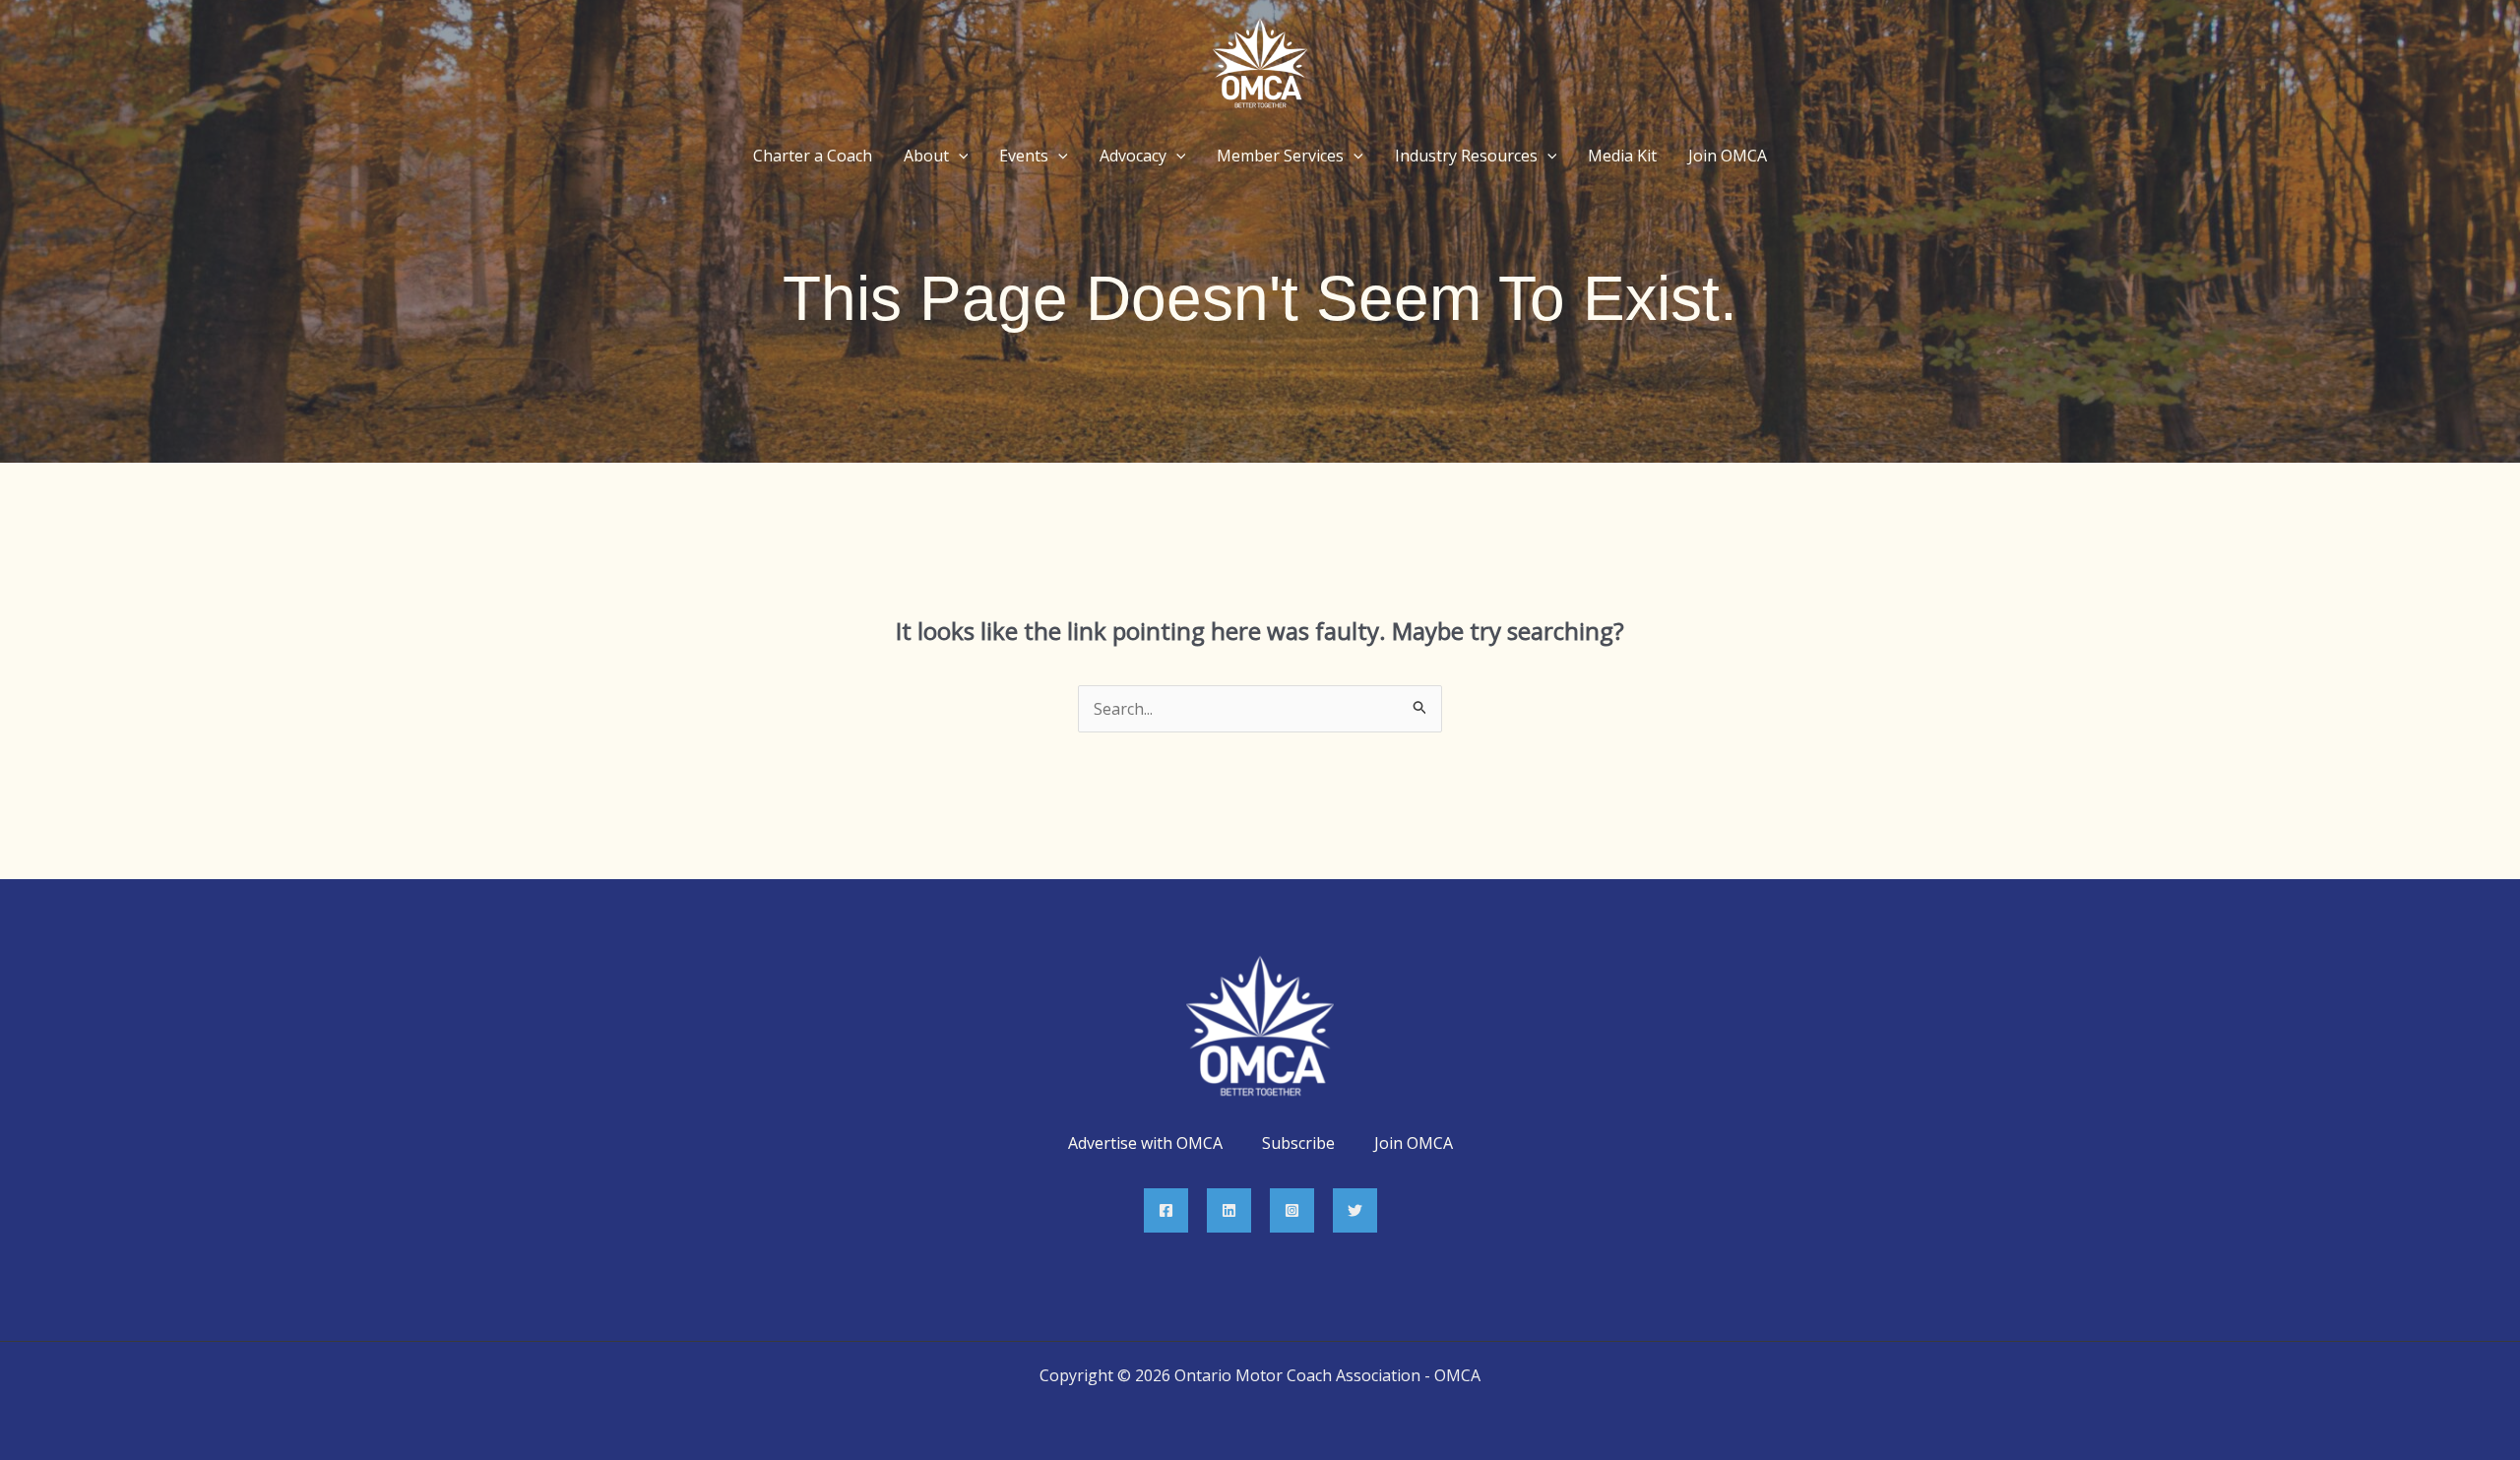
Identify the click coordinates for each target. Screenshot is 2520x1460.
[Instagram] (1292, 1210)
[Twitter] (1355, 1210)
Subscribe (1298, 1143)
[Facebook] (1166, 1210)
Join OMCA (1414, 1143)
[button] (959, 156)
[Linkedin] (1229, 1210)
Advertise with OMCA (1145, 1143)
